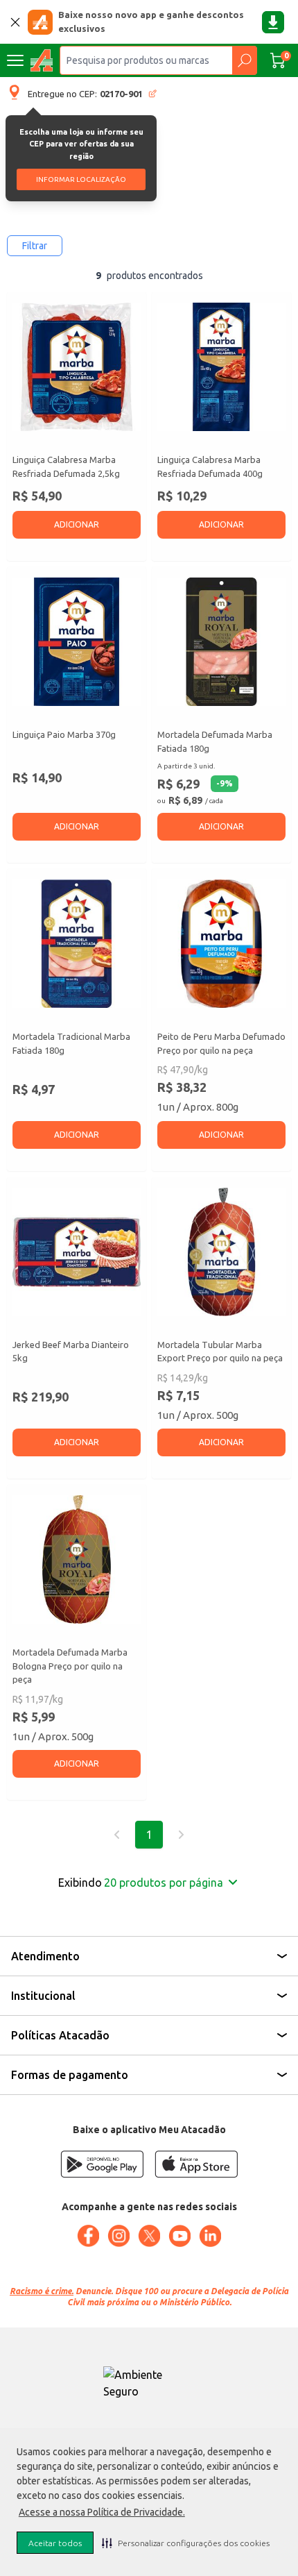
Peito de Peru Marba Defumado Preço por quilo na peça (221, 1043)
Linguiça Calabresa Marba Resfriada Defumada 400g (210, 466)
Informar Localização (81, 179)
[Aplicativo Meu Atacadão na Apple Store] (196, 2164)
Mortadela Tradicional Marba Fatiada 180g (71, 1043)
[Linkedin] (210, 2236)
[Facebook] (88, 2236)
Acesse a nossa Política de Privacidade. (102, 2512)
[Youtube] (179, 2236)
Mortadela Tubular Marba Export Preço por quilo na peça (220, 1352)
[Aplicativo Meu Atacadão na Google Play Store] (102, 2164)
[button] (186, 2543)
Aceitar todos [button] (55, 2543)
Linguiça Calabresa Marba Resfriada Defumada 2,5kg (66, 466)
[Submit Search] (244, 60)
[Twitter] (149, 2236)
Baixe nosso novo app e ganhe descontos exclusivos (151, 22)
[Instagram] (119, 2236)
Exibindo (141, 1883)
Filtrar (35, 246)
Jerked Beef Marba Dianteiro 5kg (71, 1352)
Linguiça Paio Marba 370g (64, 734)
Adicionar (77, 524)
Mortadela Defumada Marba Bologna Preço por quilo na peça (70, 1666)
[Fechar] (15, 22)
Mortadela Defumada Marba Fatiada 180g (215, 741)
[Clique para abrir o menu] (15, 60)
